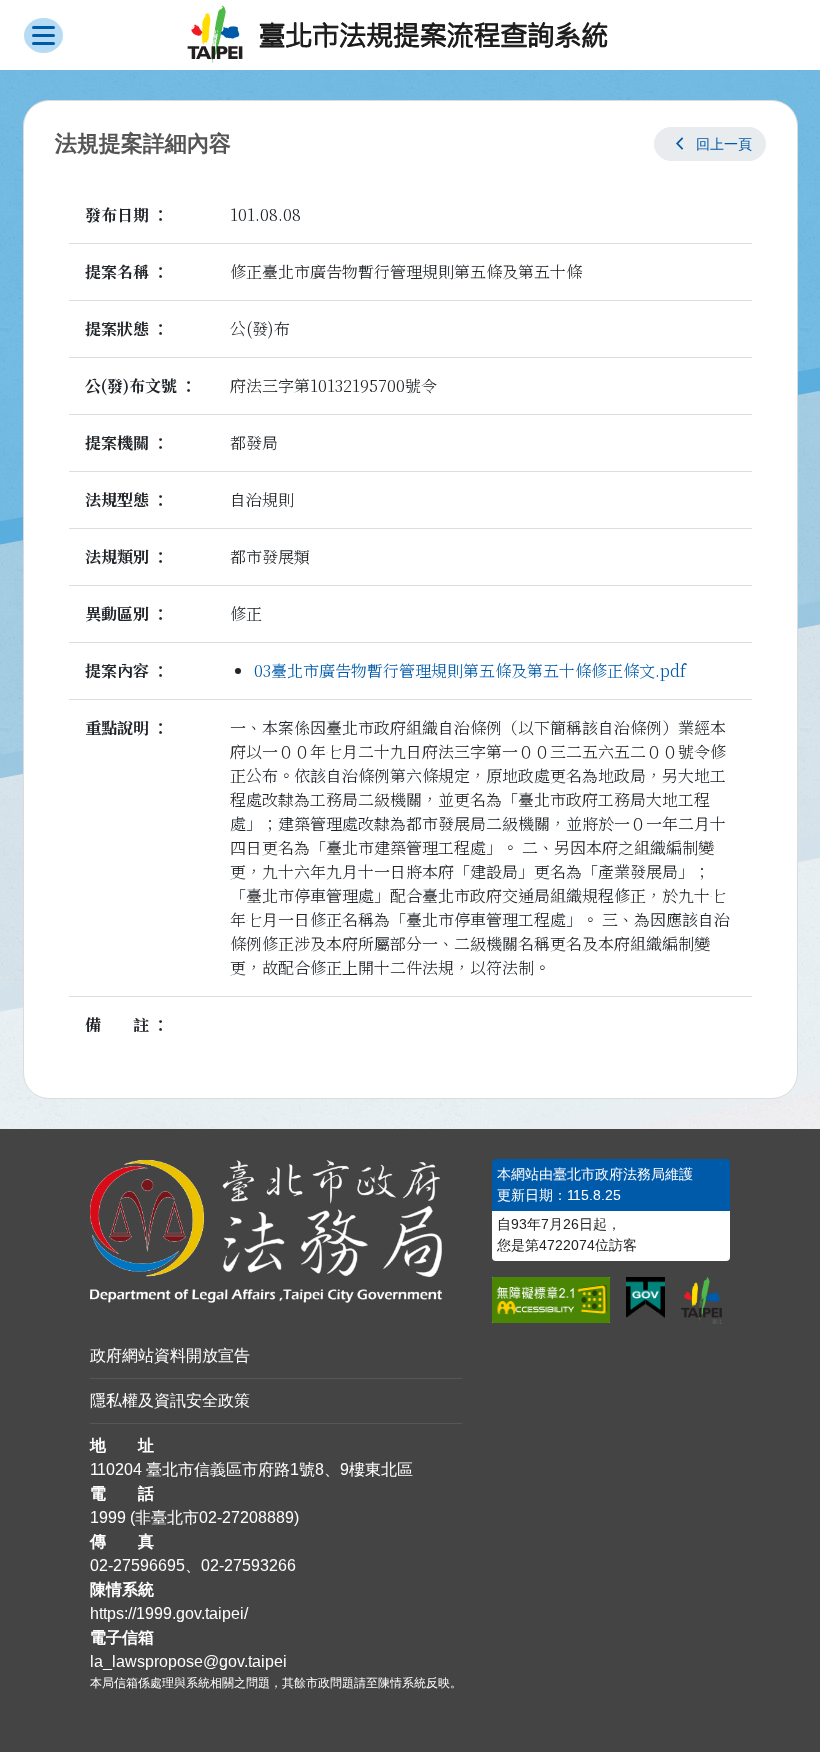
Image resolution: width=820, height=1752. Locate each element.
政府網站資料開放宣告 (170, 1355)
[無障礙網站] (551, 1300)
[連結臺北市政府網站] (702, 1300)
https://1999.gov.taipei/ (169, 1613)
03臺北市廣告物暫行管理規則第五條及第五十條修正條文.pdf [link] (470, 670)
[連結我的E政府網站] (645, 1298)
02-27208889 (246, 1517)
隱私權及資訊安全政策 (170, 1400)
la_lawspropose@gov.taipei (188, 1661)
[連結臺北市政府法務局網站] (276, 1231)
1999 (108, 1517)
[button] (710, 144)
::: (6, 111)
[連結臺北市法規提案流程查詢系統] (398, 35)
